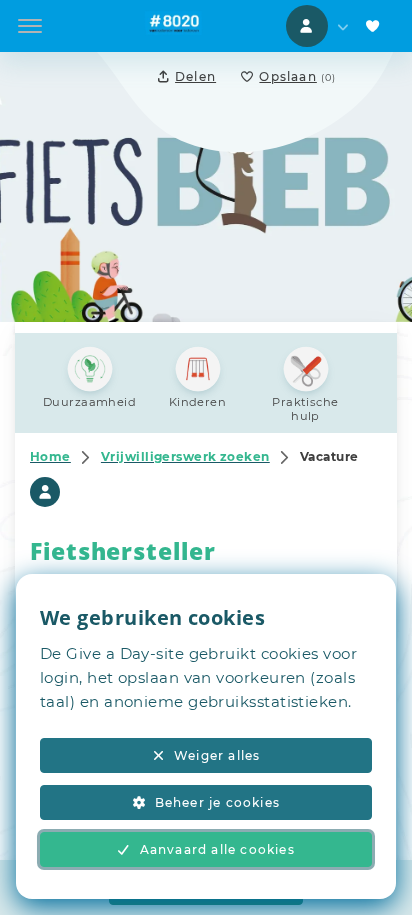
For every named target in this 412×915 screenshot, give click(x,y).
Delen (195, 76)
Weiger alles (217, 755)
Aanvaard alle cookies (217, 849)
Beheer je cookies (217, 802)
